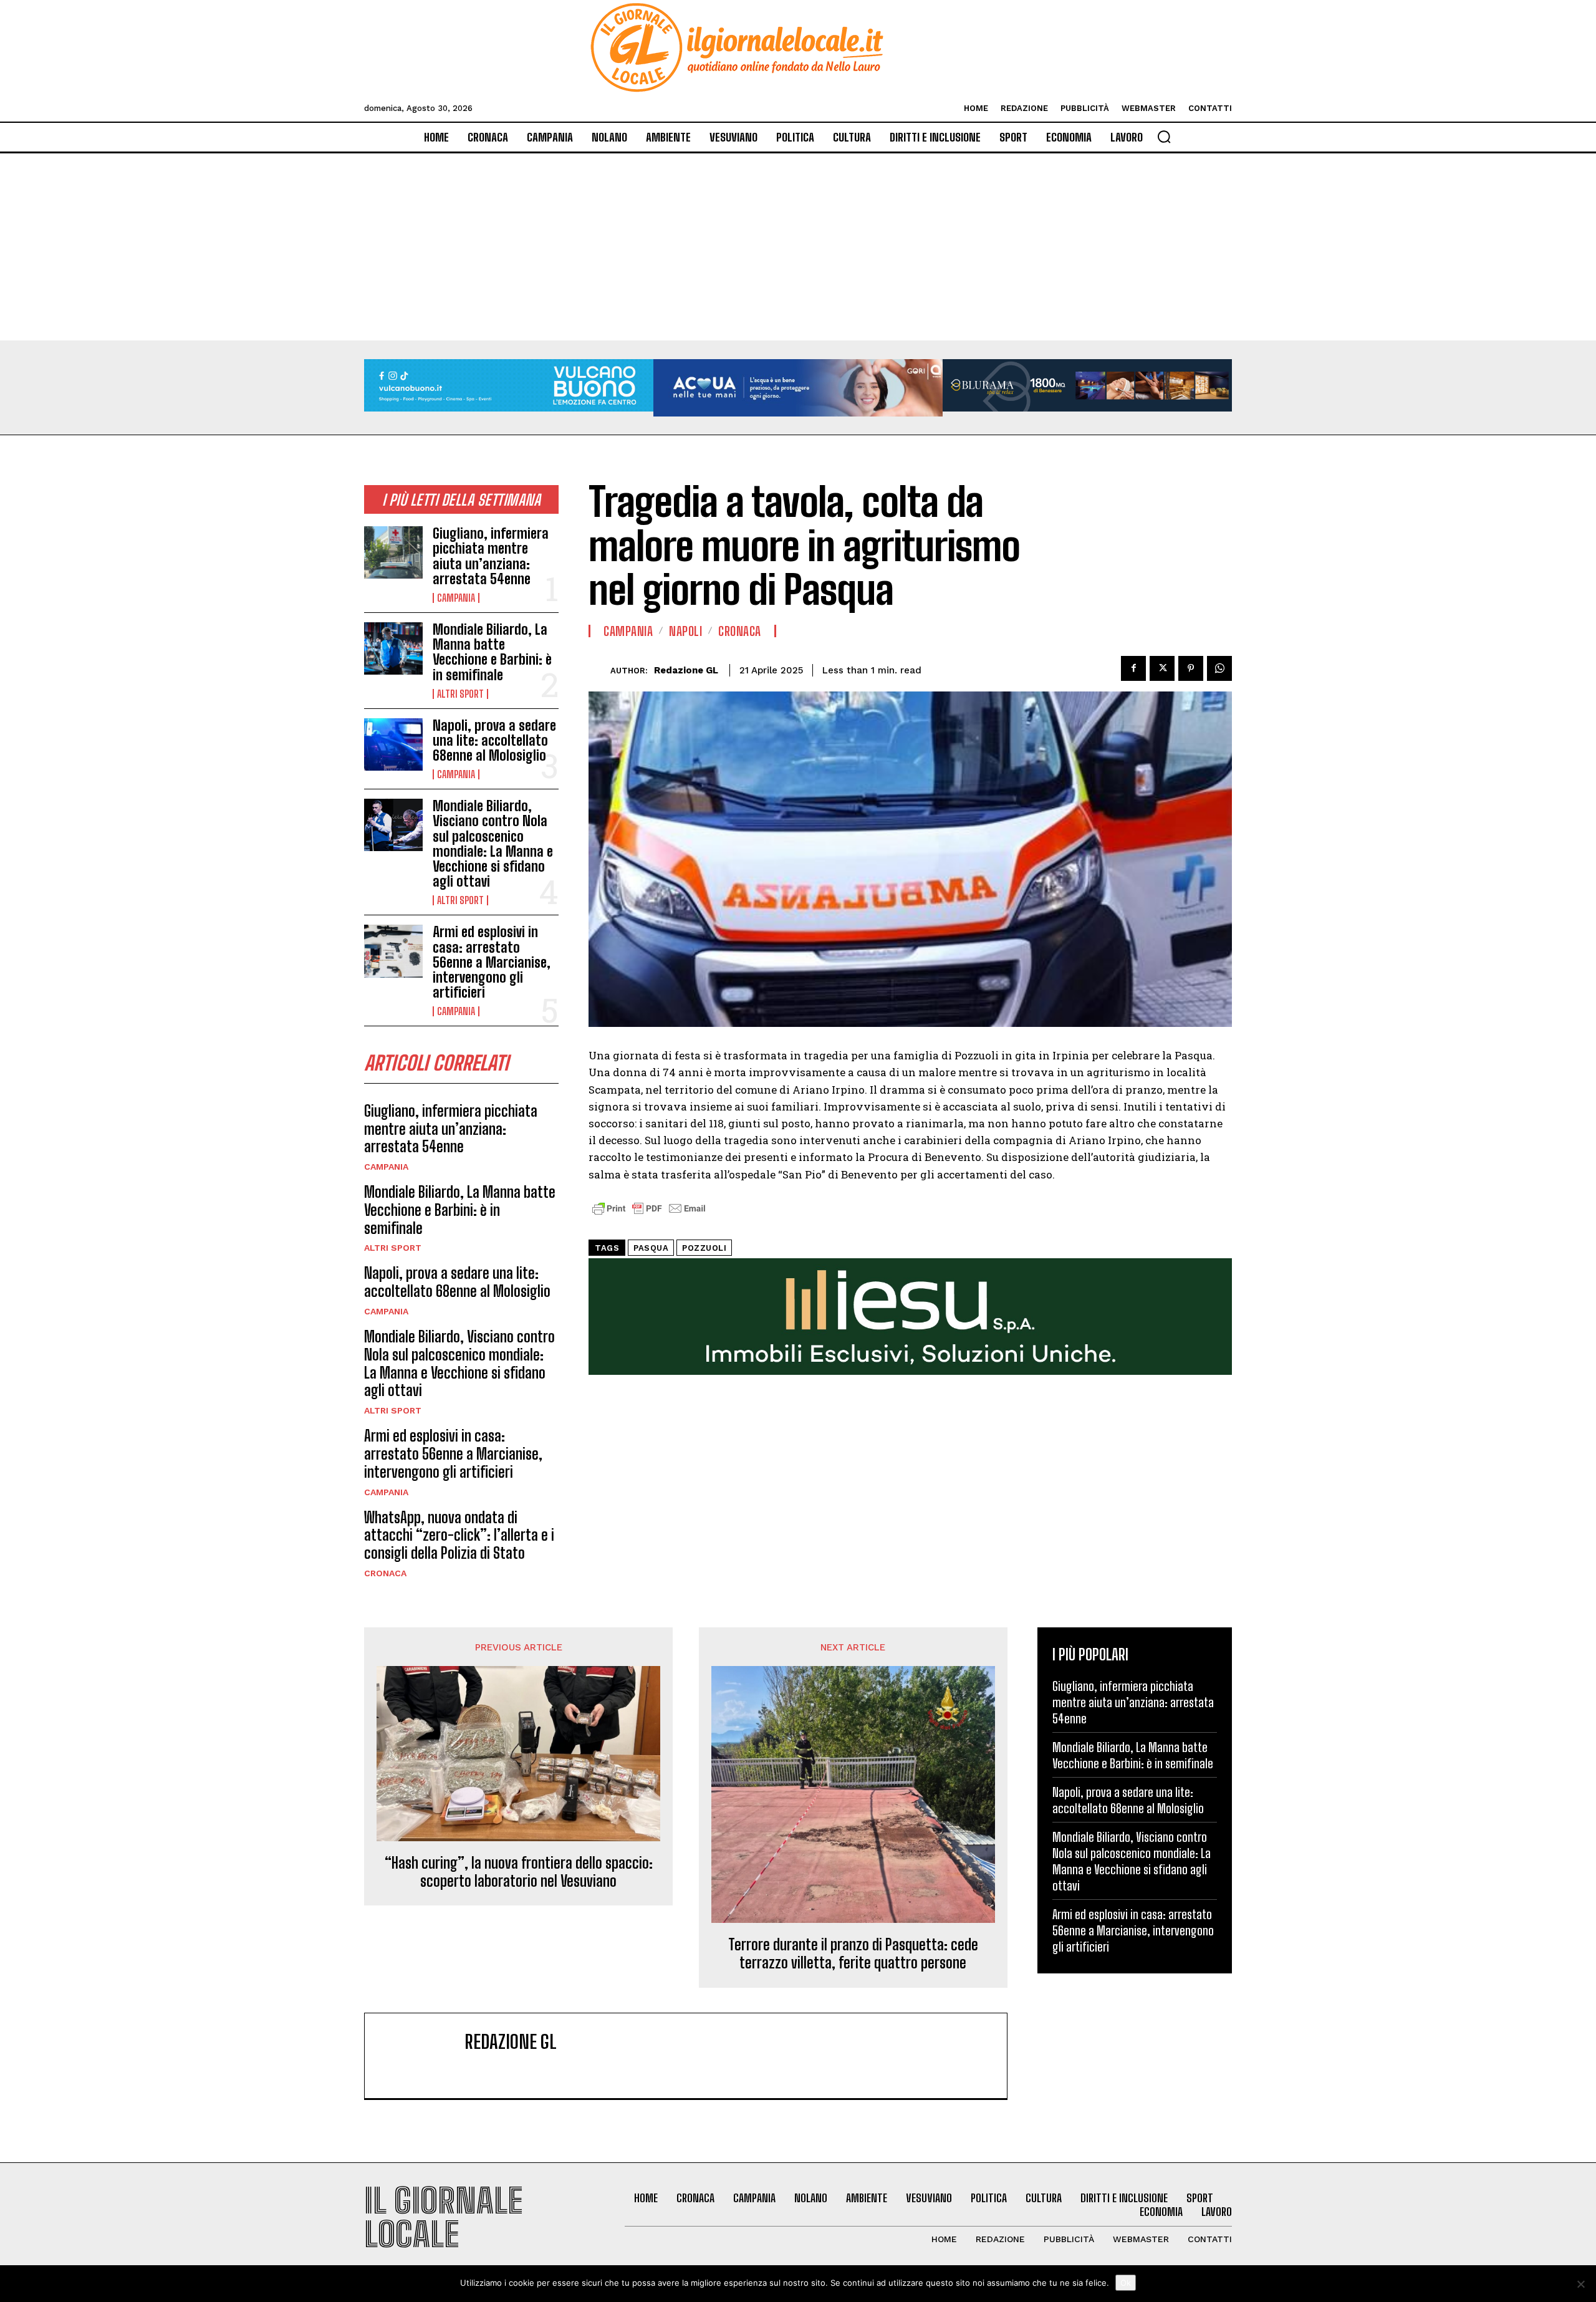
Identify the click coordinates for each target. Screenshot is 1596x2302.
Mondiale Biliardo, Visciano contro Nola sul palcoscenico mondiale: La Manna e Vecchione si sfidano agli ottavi (493, 844)
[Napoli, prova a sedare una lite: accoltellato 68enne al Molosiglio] (393, 744)
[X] (1162, 668)
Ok (1126, 2283)
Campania (456, 598)
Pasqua (651, 1248)
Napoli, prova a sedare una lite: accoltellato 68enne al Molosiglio (494, 740)
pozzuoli (704, 1248)
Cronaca (385, 1573)
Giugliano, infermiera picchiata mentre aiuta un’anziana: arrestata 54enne (491, 556)
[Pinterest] (1191, 668)
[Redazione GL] (599, 671)
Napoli (685, 631)
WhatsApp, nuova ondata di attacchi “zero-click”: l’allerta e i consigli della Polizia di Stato (459, 1535)
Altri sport (460, 694)
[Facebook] (1133, 668)
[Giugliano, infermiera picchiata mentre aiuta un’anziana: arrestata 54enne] (393, 552)
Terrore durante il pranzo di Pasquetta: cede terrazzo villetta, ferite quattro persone (853, 1954)
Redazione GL (686, 670)
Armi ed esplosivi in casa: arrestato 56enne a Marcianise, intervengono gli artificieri (492, 962)
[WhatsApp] (1219, 668)
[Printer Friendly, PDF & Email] (649, 1215)
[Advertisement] (798, 247)
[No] (1580, 2284)
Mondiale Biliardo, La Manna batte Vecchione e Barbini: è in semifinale (492, 652)
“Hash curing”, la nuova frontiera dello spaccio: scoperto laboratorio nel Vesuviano (519, 1872)
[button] (1164, 137)
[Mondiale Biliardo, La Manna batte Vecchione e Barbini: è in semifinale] (393, 648)
